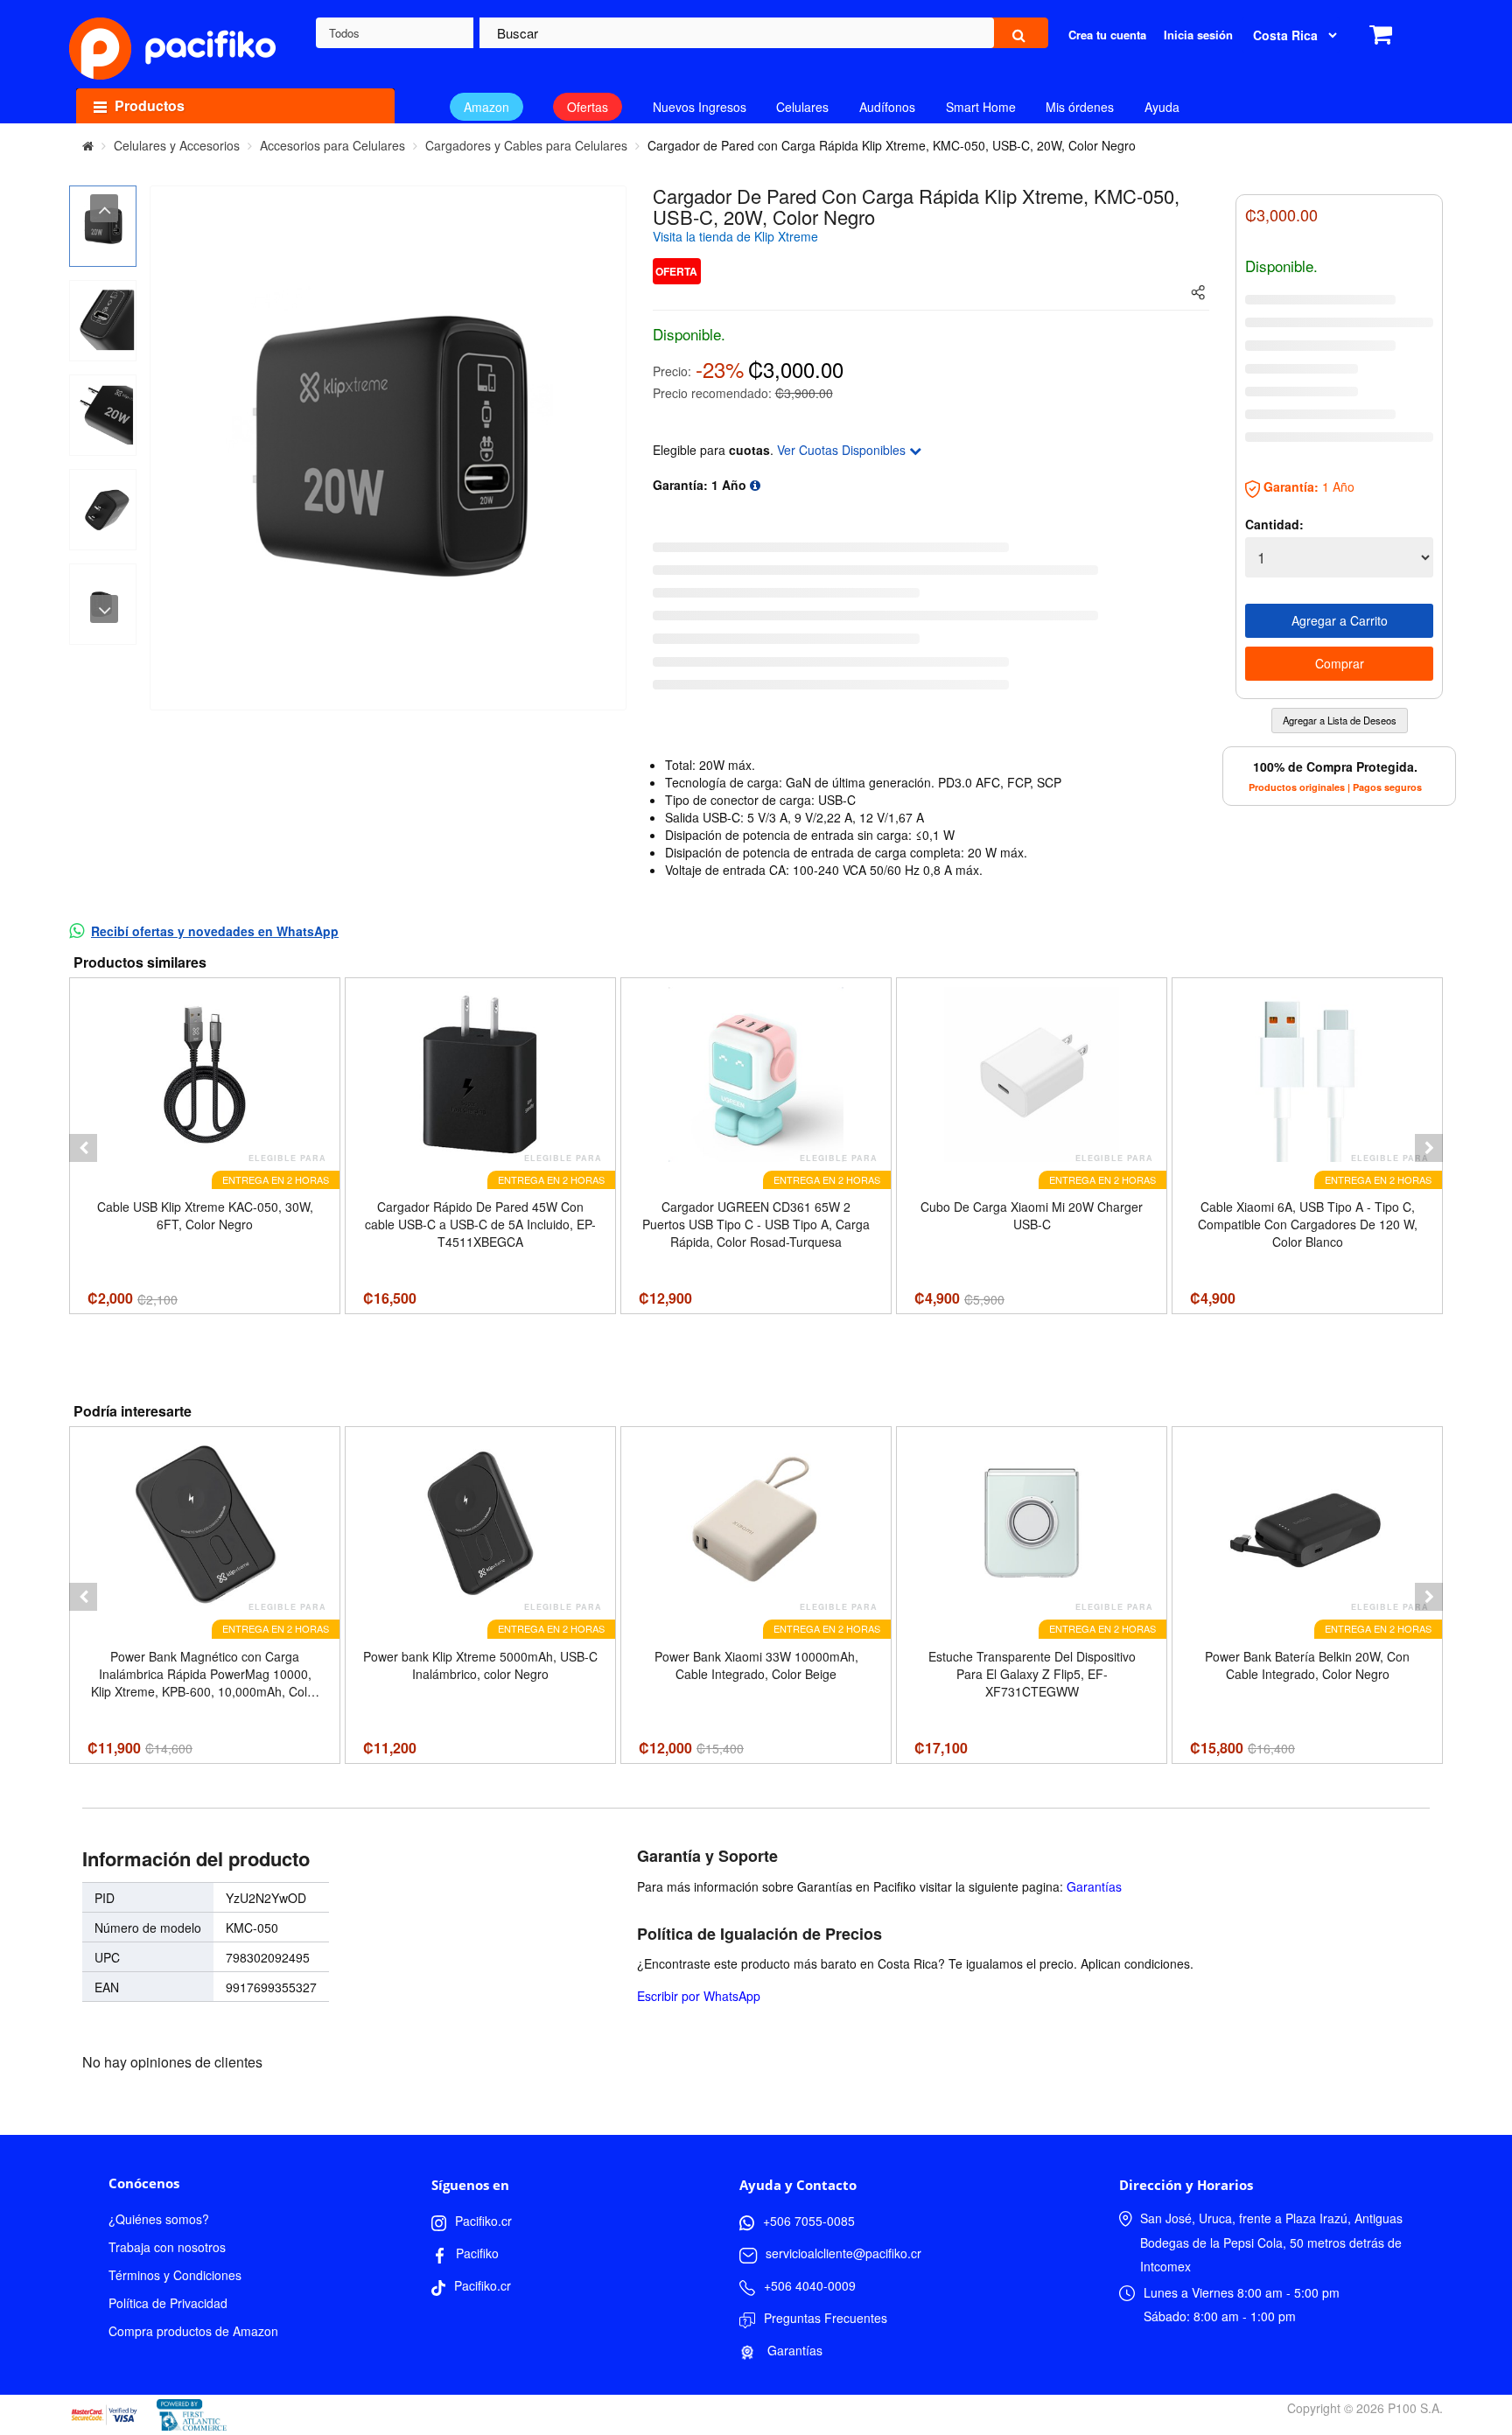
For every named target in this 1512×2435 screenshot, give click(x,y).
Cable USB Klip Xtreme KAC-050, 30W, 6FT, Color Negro (205, 1215)
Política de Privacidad (168, 2303)
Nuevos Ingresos (700, 107)
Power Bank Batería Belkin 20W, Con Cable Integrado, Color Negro (1307, 1665)
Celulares (802, 107)
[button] (83, 1148)
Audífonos (887, 107)
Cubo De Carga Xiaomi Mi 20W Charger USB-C (1032, 1215)
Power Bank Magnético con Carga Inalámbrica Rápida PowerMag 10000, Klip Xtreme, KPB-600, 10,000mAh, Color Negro (205, 1674)
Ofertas (588, 107)
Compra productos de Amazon (193, 2331)
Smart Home (981, 107)
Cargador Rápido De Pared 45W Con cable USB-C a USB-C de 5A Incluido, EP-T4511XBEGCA (480, 1224)
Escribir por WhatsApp (699, 1996)
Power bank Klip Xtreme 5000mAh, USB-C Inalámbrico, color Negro (480, 1665)
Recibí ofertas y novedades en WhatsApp (215, 931)
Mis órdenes (1080, 107)
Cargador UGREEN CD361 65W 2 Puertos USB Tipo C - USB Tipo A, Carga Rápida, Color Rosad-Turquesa (756, 1224)
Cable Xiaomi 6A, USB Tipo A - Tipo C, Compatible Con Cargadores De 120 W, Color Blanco (1308, 1224)
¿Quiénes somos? (159, 2219)
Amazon (486, 107)
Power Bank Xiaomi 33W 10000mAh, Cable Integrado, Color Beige (756, 1665)
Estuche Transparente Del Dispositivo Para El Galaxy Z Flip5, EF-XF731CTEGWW (1032, 1674)
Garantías (1094, 1886)
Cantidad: (1274, 524)
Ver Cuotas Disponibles (843, 450)
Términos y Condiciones (175, 2275)
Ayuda (1162, 107)
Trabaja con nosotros (167, 2247)
